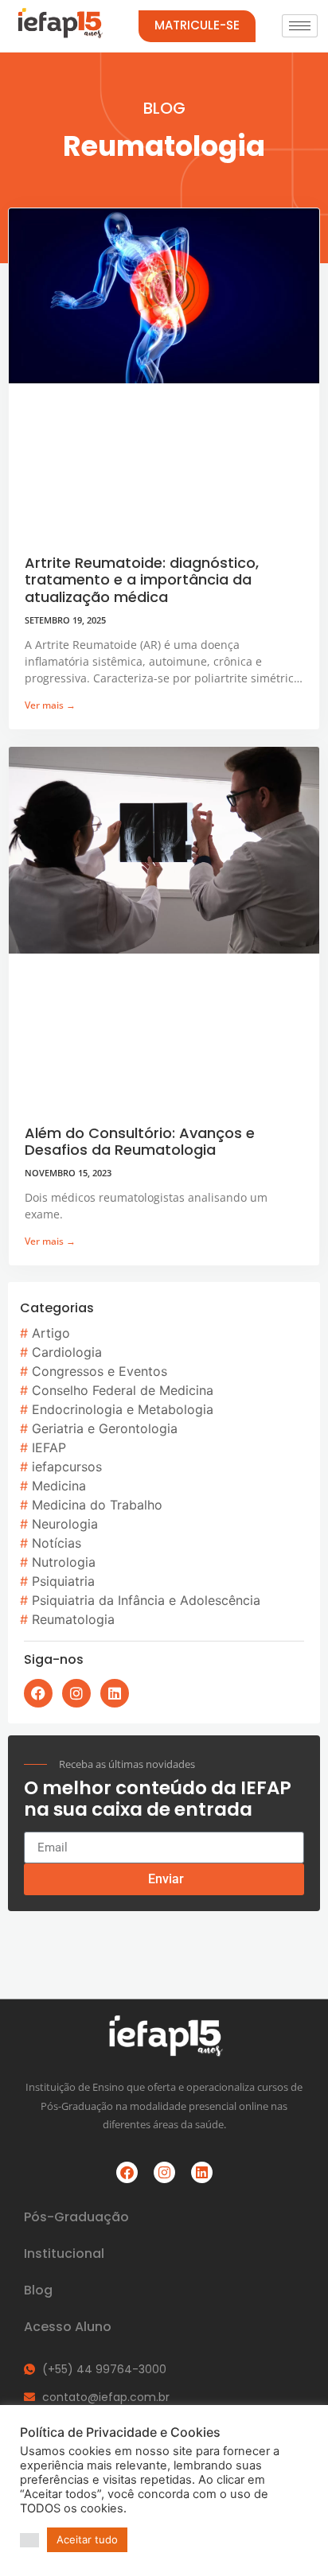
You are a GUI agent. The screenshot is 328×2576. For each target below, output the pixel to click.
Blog (38, 2290)
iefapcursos (67, 1467)
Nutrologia (64, 1562)
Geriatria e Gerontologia (105, 1428)
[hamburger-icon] (300, 26)
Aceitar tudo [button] (87, 2539)
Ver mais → (50, 705)
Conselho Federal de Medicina (123, 1390)
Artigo (51, 1333)
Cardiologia (67, 1352)
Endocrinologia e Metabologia (123, 1409)
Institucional (64, 2254)
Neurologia (65, 1524)
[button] (29, 2540)
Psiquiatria (63, 1581)
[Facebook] (38, 1693)
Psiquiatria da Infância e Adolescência (146, 1600)
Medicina (59, 1486)
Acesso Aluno (68, 2327)
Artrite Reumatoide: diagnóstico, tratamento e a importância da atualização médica (142, 580)
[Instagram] (76, 1693)
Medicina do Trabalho (97, 1505)
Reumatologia (73, 1619)
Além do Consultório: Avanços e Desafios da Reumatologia (140, 1142)
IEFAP (49, 1447)
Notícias (57, 1543)
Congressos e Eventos (100, 1371)
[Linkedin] (115, 1693)
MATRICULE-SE (197, 25)
